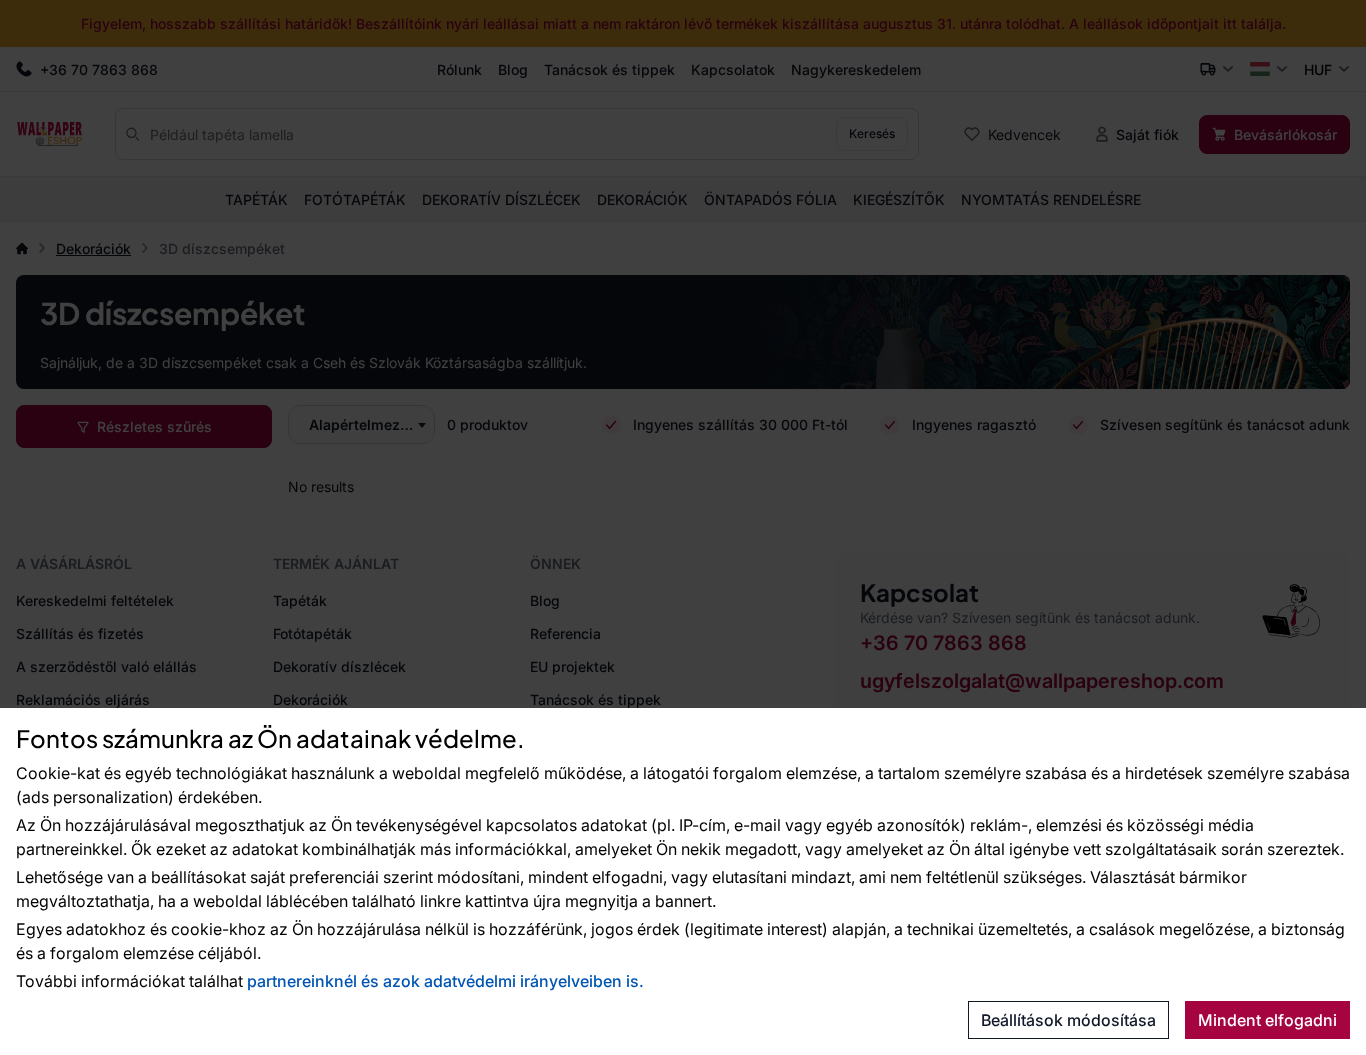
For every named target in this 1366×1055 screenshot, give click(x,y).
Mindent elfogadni (1267, 1020)
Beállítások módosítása (1068, 1020)
